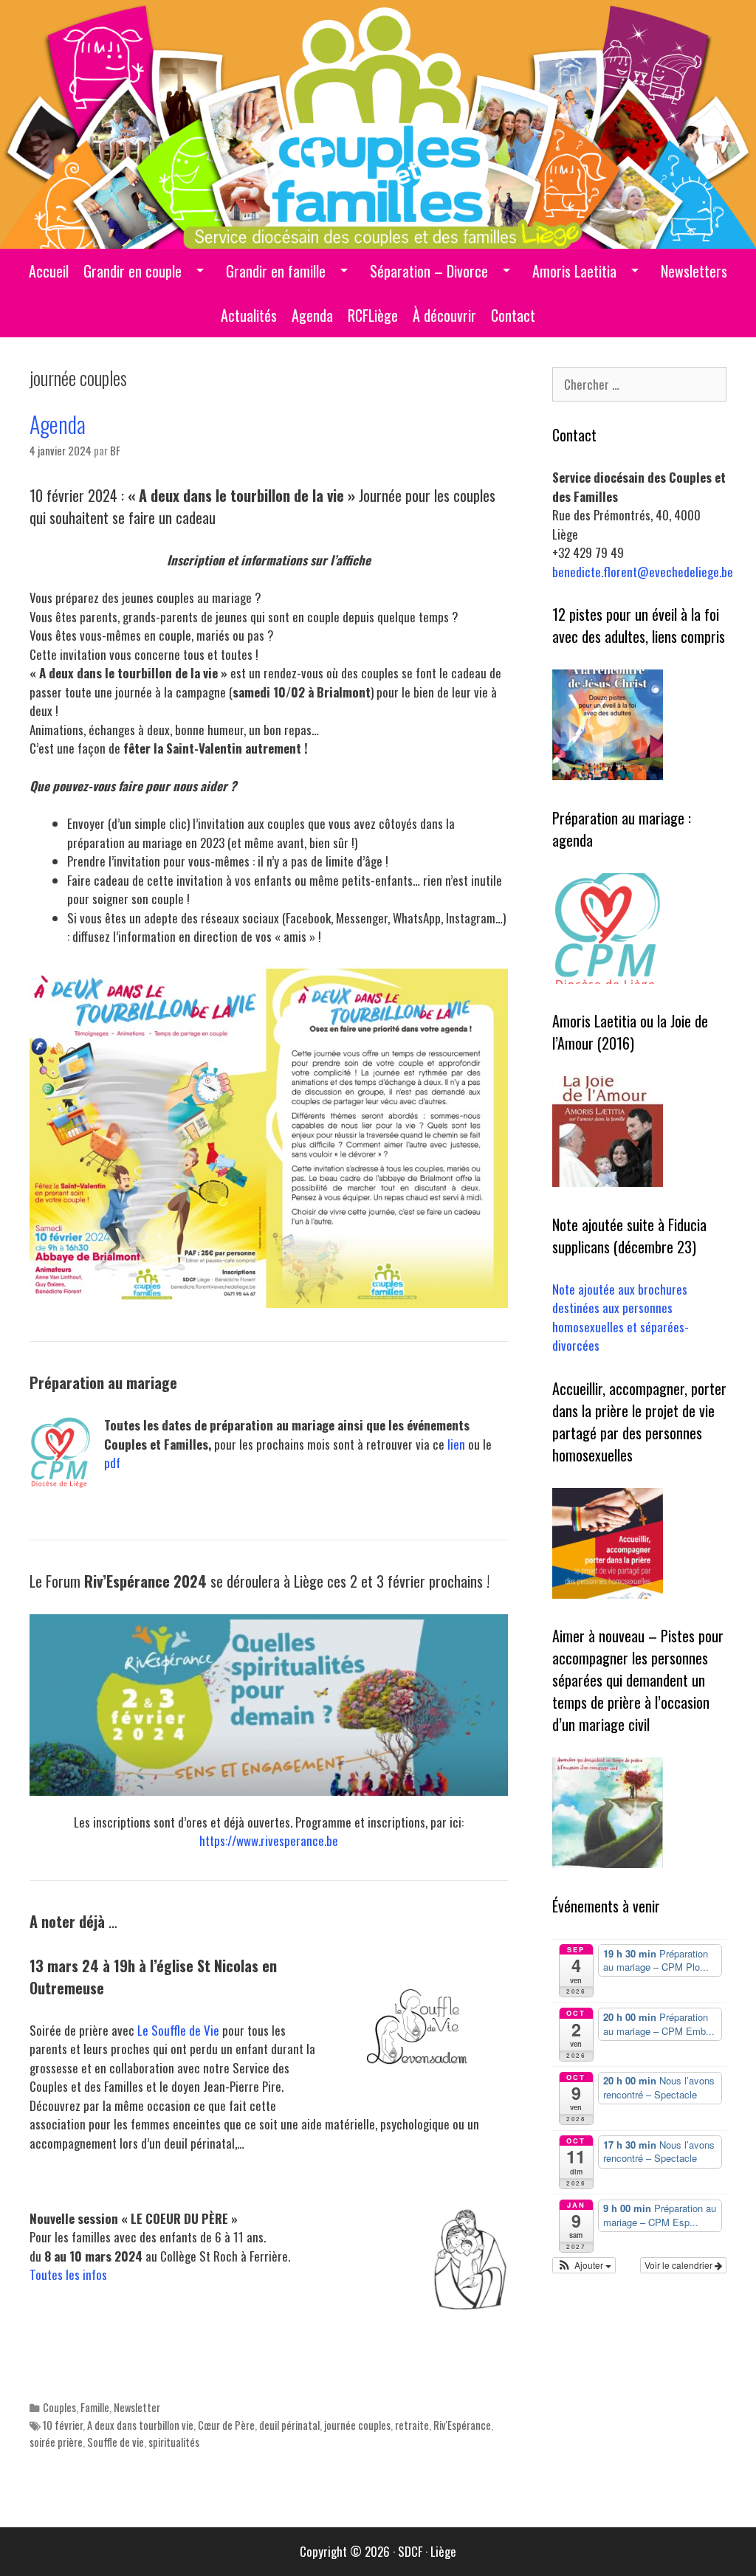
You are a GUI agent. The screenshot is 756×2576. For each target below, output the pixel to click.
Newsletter (137, 2407)
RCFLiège (373, 315)
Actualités (249, 315)
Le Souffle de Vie (180, 2030)
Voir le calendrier (680, 2265)
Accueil (49, 271)
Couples (59, 2407)
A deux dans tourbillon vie (140, 2425)
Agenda (312, 315)
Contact (513, 315)
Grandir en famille (276, 271)
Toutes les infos (68, 2274)
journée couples (357, 2425)
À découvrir (444, 315)
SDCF (410, 2551)
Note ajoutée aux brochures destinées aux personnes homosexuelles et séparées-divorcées (621, 1318)
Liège (443, 2551)
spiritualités (174, 2442)
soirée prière (56, 2442)
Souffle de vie (116, 2442)
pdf (112, 1463)
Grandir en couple (133, 271)
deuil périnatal (289, 2425)
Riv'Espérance (462, 2425)
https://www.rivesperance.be (269, 1840)
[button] (584, 2265)
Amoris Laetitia (574, 271)
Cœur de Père (226, 2425)
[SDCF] (378, 122)
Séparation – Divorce (429, 271)
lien (456, 1444)
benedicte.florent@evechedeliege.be (643, 572)
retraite (412, 2425)
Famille (95, 2407)
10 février (63, 2425)
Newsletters (694, 271)
